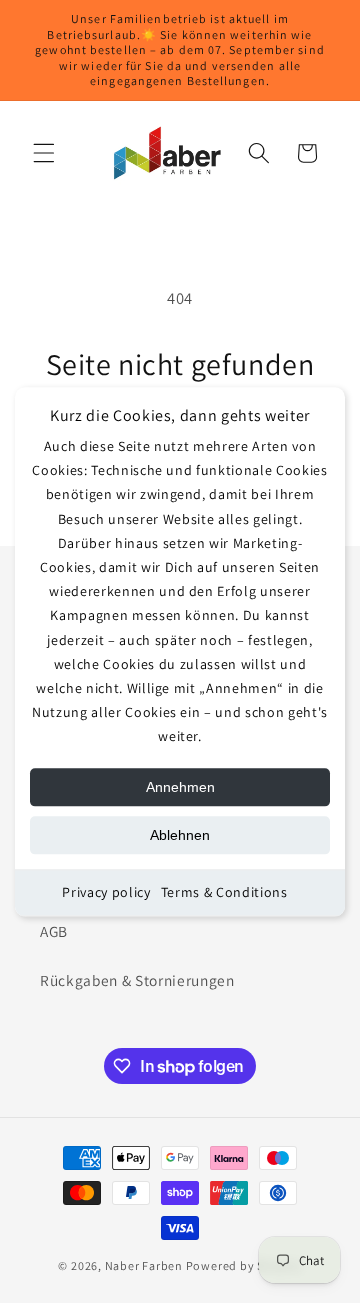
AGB (54, 931)
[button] (44, 153)
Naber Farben (144, 1265)
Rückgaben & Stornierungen (137, 980)
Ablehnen (180, 836)
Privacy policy (106, 893)
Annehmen (180, 788)
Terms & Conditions (224, 893)
